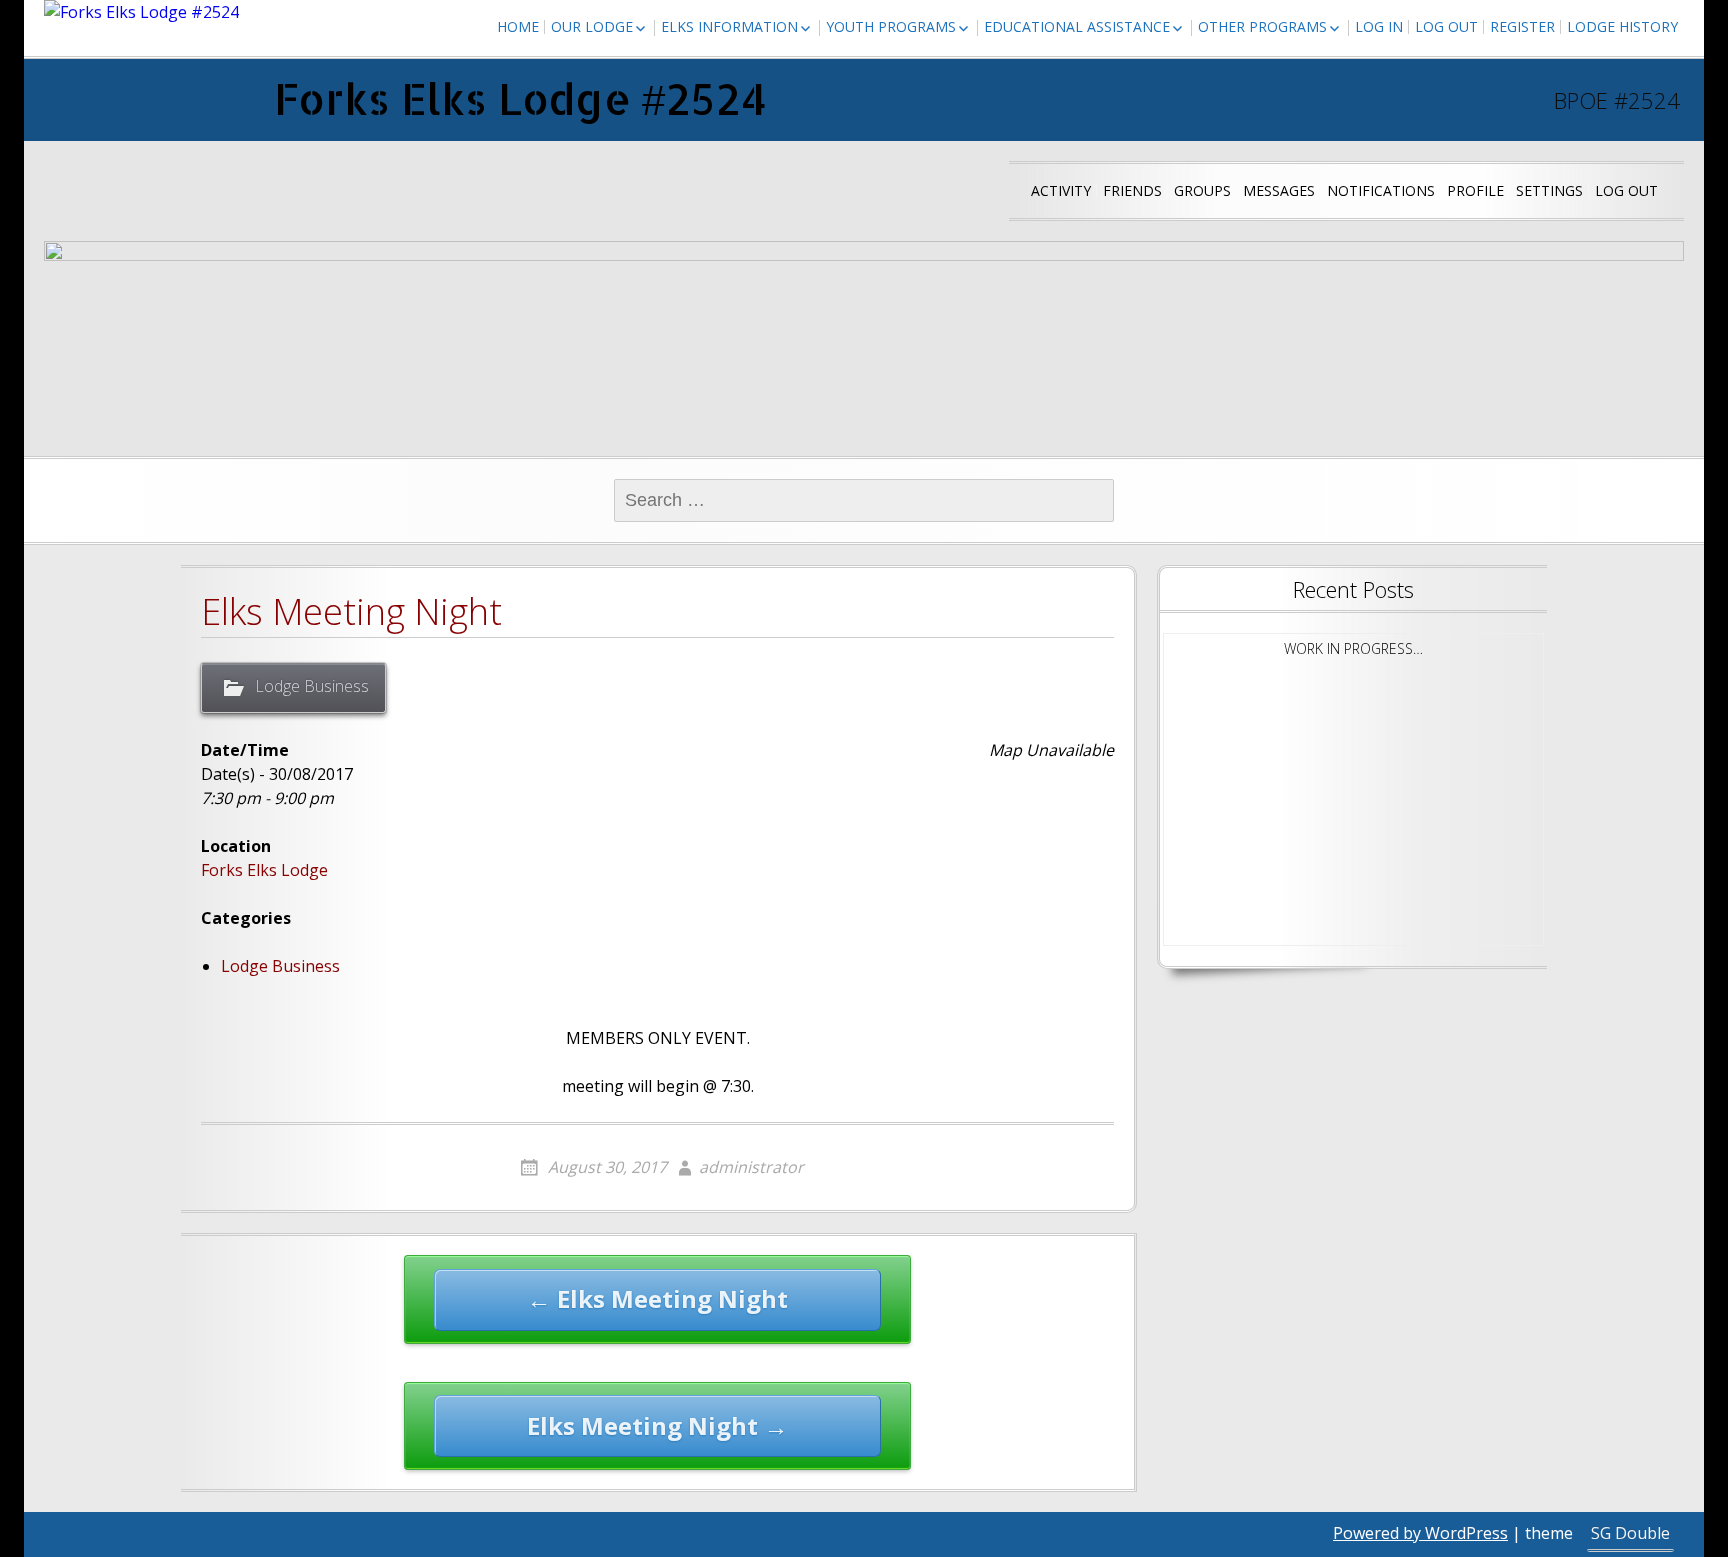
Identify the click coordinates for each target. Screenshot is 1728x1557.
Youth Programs (891, 26)
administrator (751, 1167)
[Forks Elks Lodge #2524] (141, 12)
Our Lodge (592, 26)
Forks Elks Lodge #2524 (520, 98)
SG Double (1630, 1533)
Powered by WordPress (1420, 1533)
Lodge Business (312, 686)
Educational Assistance (1077, 26)
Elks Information (729, 26)
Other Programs (1262, 26)
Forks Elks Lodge (264, 870)
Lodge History (1622, 26)
